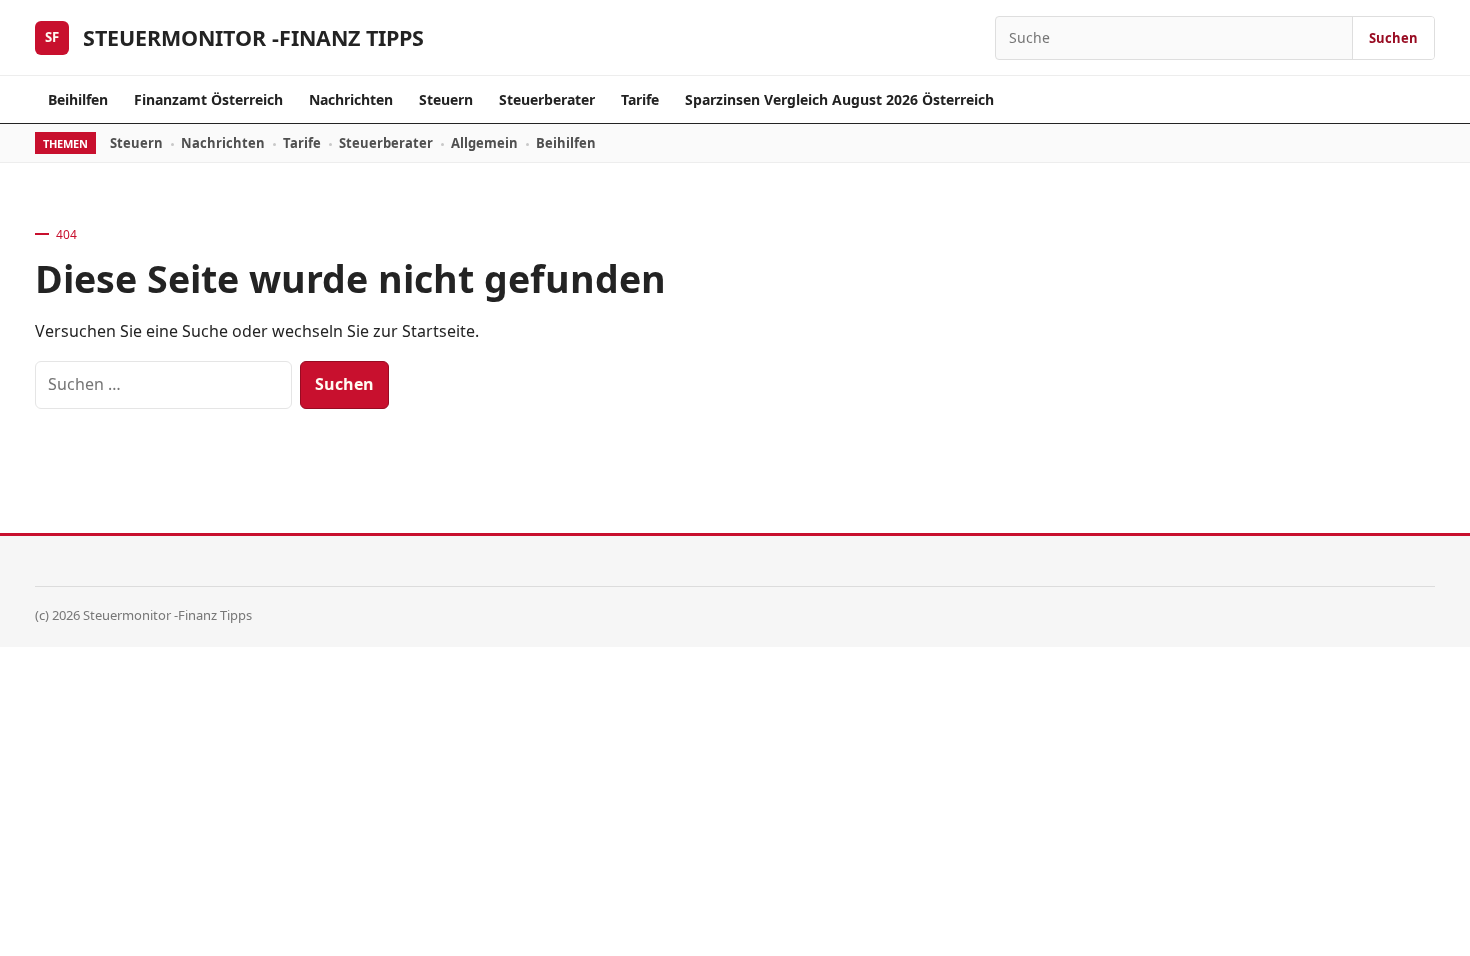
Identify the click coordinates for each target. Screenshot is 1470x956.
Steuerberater (547, 99)
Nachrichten (351, 99)
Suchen (1393, 38)
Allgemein (484, 143)
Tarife (640, 99)
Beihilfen (78, 99)
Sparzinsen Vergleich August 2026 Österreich (839, 99)
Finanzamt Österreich (208, 99)
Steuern (446, 99)
